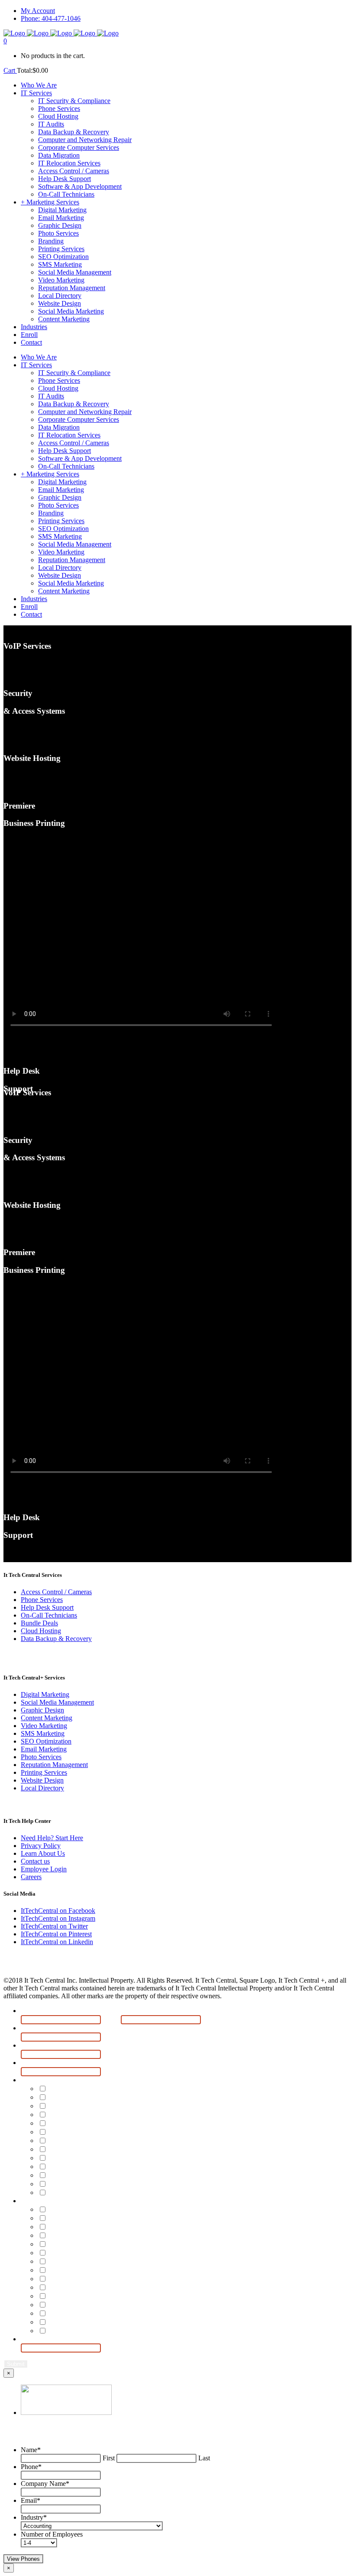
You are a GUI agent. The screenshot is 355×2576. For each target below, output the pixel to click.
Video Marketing (44, 1726)
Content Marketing (47, 1718)
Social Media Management (57, 1702)
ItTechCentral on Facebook (58, 1911)
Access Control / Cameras (56, 1592)
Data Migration (74, 2150)
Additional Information (63, 2339)
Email (32, 2063)
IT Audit (62, 2115)
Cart (10, 70)
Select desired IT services (71, 2080)
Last (210, 2019)
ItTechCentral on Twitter (54, 1926)
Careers (31, 1877)
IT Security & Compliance (92, 2089)
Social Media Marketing (89, 2322)
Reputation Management (54, 1765)
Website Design (42, 1780)
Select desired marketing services (87, 2201)
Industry (34, 2517)
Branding (65, 2244)
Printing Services (44, 1772)
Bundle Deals (39, 1623)
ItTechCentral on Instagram (58, 1918)
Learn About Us (43, 1853)
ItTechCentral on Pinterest (56, 1934)
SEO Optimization (46, 1741)
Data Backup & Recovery (56, 1639)
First (111, 2019)
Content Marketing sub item (98, 2331)
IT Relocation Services (86, 2158)
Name (33, 2011)
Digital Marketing (45, 1694)
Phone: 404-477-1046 (51, 18)
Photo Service (73, 2236)
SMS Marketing (43, 1733)
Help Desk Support (47, 1607)
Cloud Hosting (41, 1631)
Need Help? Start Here (52, 1838)
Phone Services (42, 1600)
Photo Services (41, 1757)
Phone (34, 2028)
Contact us (35, 1861)
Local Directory (42, 1788)
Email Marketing (44, 1749)
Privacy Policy (41, 1846)
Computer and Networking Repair (108, 2132)
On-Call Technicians (49, 1615)
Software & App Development (101, 2184)
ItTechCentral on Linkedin (57, 1942)
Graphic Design (42, 1710)
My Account (38, 11)
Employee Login (44, 1869)
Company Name (52, 2046)
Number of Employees (52, 2534)
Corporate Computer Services (100, 2141)
